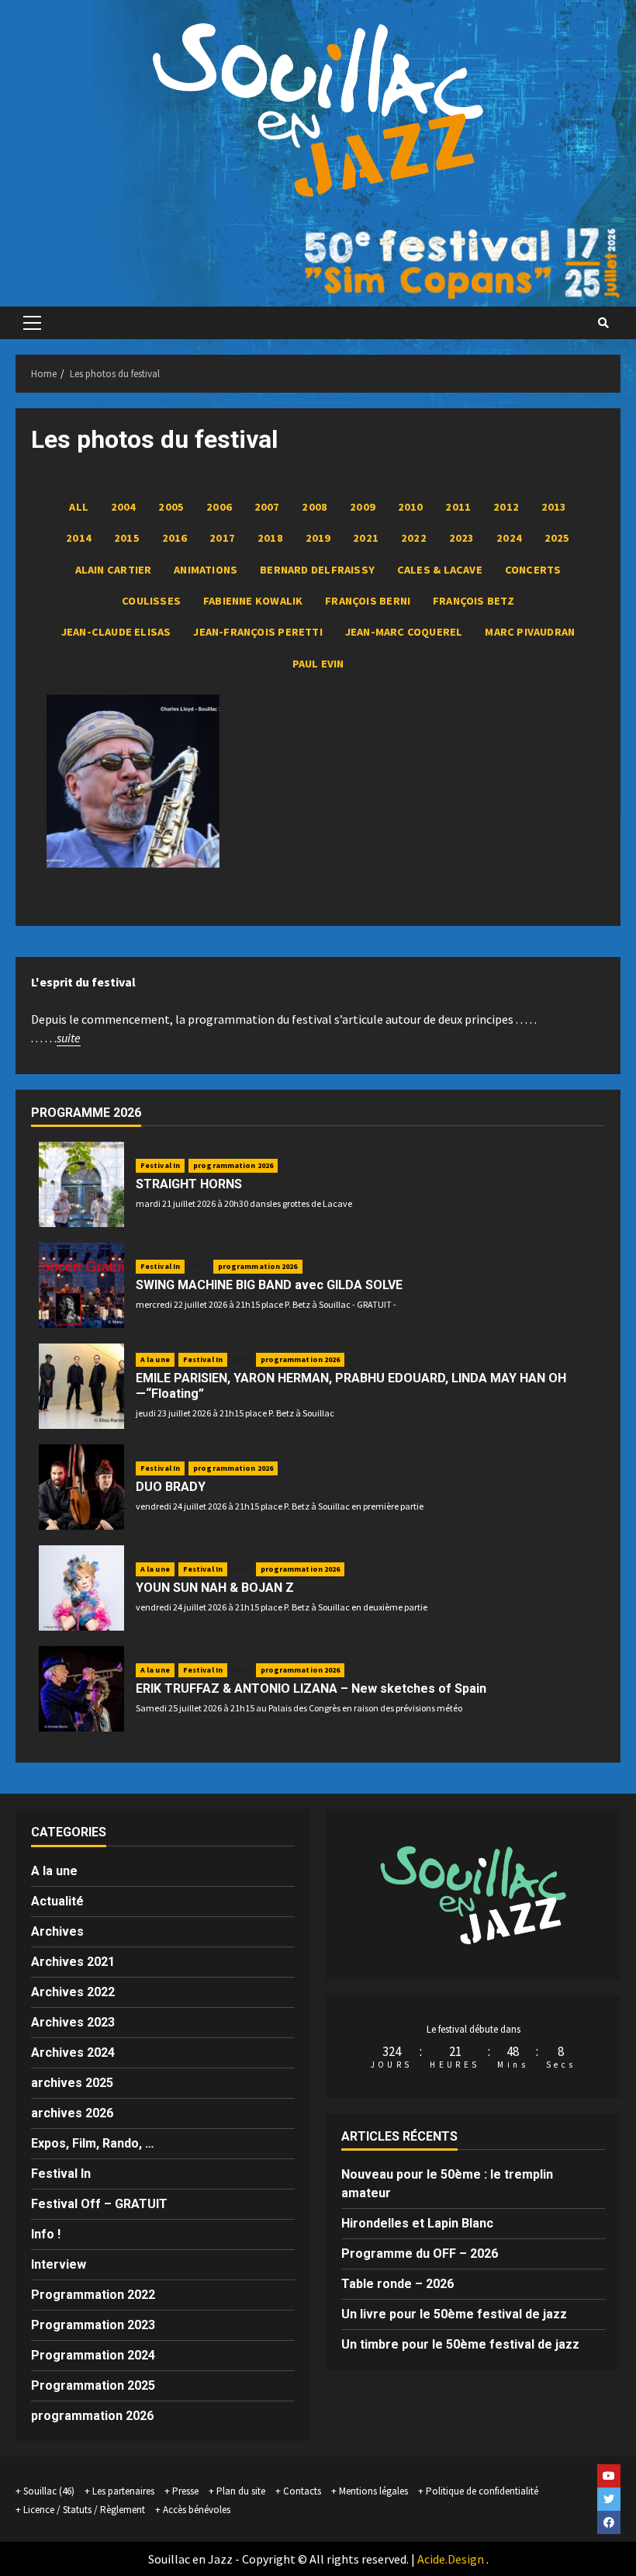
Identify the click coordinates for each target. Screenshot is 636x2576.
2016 (175, 538)
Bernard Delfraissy (317, 570)
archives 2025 (72, 2083)
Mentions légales (373, 2491)
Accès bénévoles (197, 2510)
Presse (185, 2491)
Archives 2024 (73, 2052)
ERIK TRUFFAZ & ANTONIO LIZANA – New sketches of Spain (311, 1688)
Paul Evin (318, 664)
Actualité (57, 1901)
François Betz (474, 601)
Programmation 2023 (93, 2325)
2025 (557, 538)
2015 (127, 538)
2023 (462, 538)
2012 (506, 507)
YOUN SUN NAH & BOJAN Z (215, 1588)
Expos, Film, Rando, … (93, 2143)
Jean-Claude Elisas (116, 632)
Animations (206, 570)
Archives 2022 (73, 1992)
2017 (222, 538)
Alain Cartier (114, 570)
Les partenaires (123, 2491)
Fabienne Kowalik (253, 601)
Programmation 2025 (93, 2385)
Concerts (533, 570)
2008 (315, 507)
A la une (155, 1359)
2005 (171, 507)
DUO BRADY (171, 1487)
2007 (267, 507)
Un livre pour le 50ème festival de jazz (454, 2314)
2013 (554, 507)
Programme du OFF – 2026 (420, 2254)
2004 (124, 507)
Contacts (302, 2491)
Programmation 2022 (93, 2295)
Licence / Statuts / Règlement (84, 2510)
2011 (458, 507)
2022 (414, 538)
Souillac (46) (49, 2491)
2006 (219, 507)
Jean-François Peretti (258, 632)
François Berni (368, 601)
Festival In (160, 1165)
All (79, 507)
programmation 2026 (233, 1165)
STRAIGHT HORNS (189, 1184)
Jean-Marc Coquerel (404, 632)
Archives (57, 1931)
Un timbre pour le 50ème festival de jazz (460, 2344)
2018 (270, 538)
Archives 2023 (73, 2022)
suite (69, 1038)
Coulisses (151, 601)
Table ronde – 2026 (397, 2284)
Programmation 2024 (93, 2355)
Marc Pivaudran (530, 632)
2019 (318, 538)
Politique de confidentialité (482, 2491)
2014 (79, 538)
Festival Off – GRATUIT (99, 2204)
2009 (363, 507)
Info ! (199, 1267)
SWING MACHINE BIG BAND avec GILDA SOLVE (269, 1285)
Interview (59, 2264)
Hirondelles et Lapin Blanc (417, 2223)
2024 (509, 538)
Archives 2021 (73, 1962)
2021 (366, 538)
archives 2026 (72, 2113)
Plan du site (241, 2491)
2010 (411, 507)
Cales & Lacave (440, 570)
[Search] (603, 323)
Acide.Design (451, 2559)
